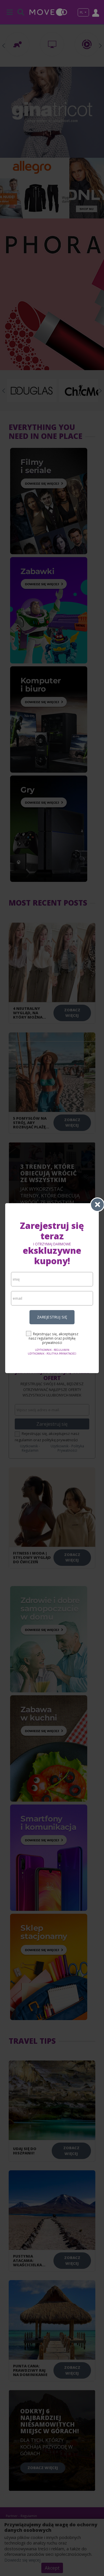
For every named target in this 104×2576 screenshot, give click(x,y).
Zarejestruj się (52, 1317)
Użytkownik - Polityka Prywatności (52, 1354)
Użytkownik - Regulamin (52, 1350)
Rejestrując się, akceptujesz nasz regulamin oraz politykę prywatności (53, 1338)
